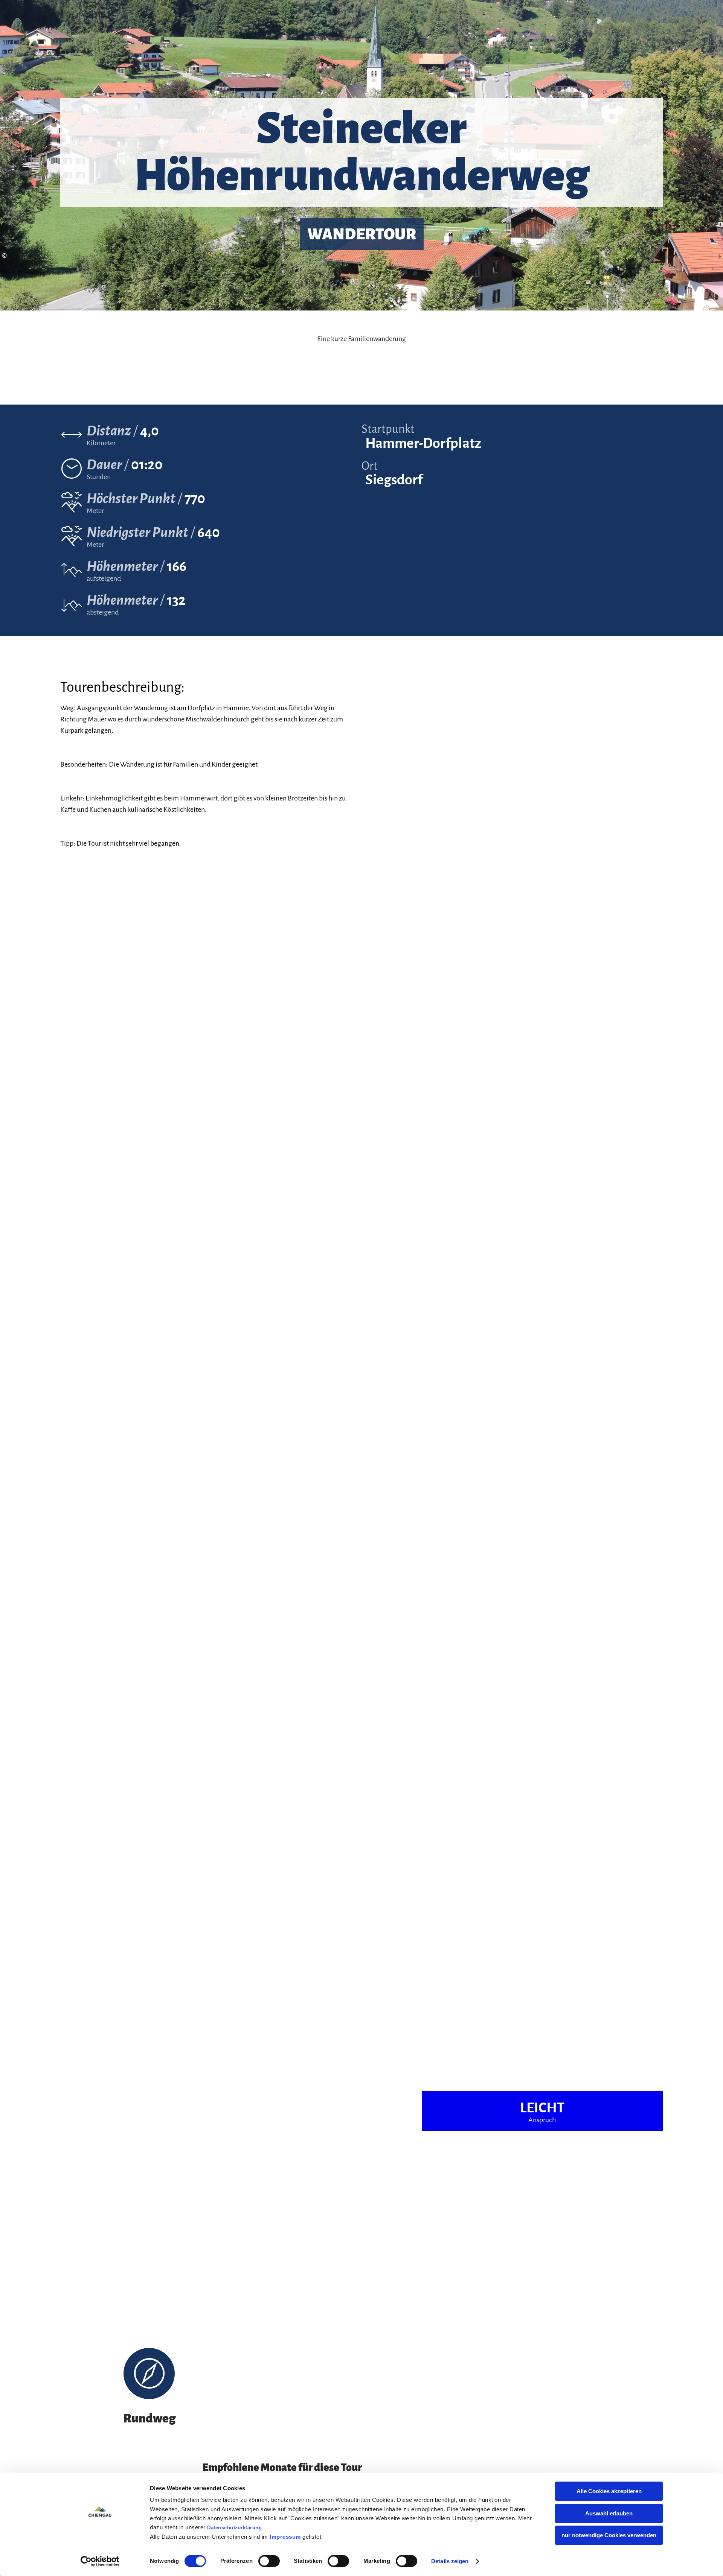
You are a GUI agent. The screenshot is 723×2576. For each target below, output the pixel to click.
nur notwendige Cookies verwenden (609, 2535)
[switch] (269, 2561)
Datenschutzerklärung (234, 2528)
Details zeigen (450, 2561)
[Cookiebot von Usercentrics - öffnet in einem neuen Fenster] (100, 2561)
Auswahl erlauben (609, 2513)
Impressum (285, 2537)
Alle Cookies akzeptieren (609, 2491)
